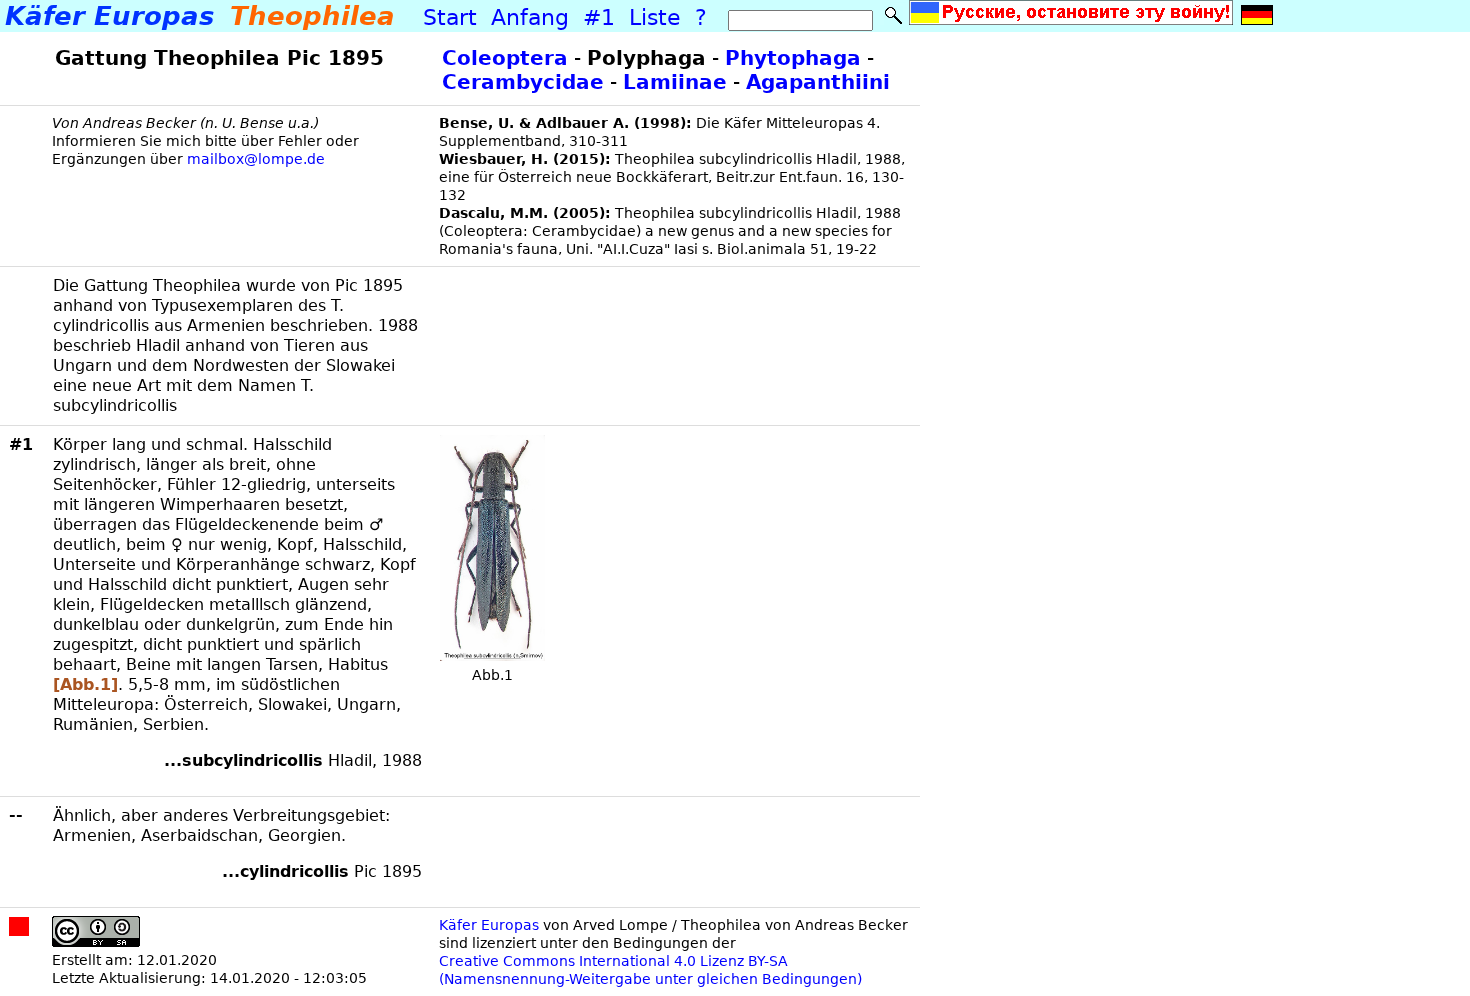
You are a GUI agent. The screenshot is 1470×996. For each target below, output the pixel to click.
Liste (651, 17)
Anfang (526, 17)
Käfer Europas (489, 925)
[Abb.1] (85, 684)
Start (450, 17)
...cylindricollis (285, 871)
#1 (595, 17)
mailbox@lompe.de (254, 159)
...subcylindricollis (243, 760)
